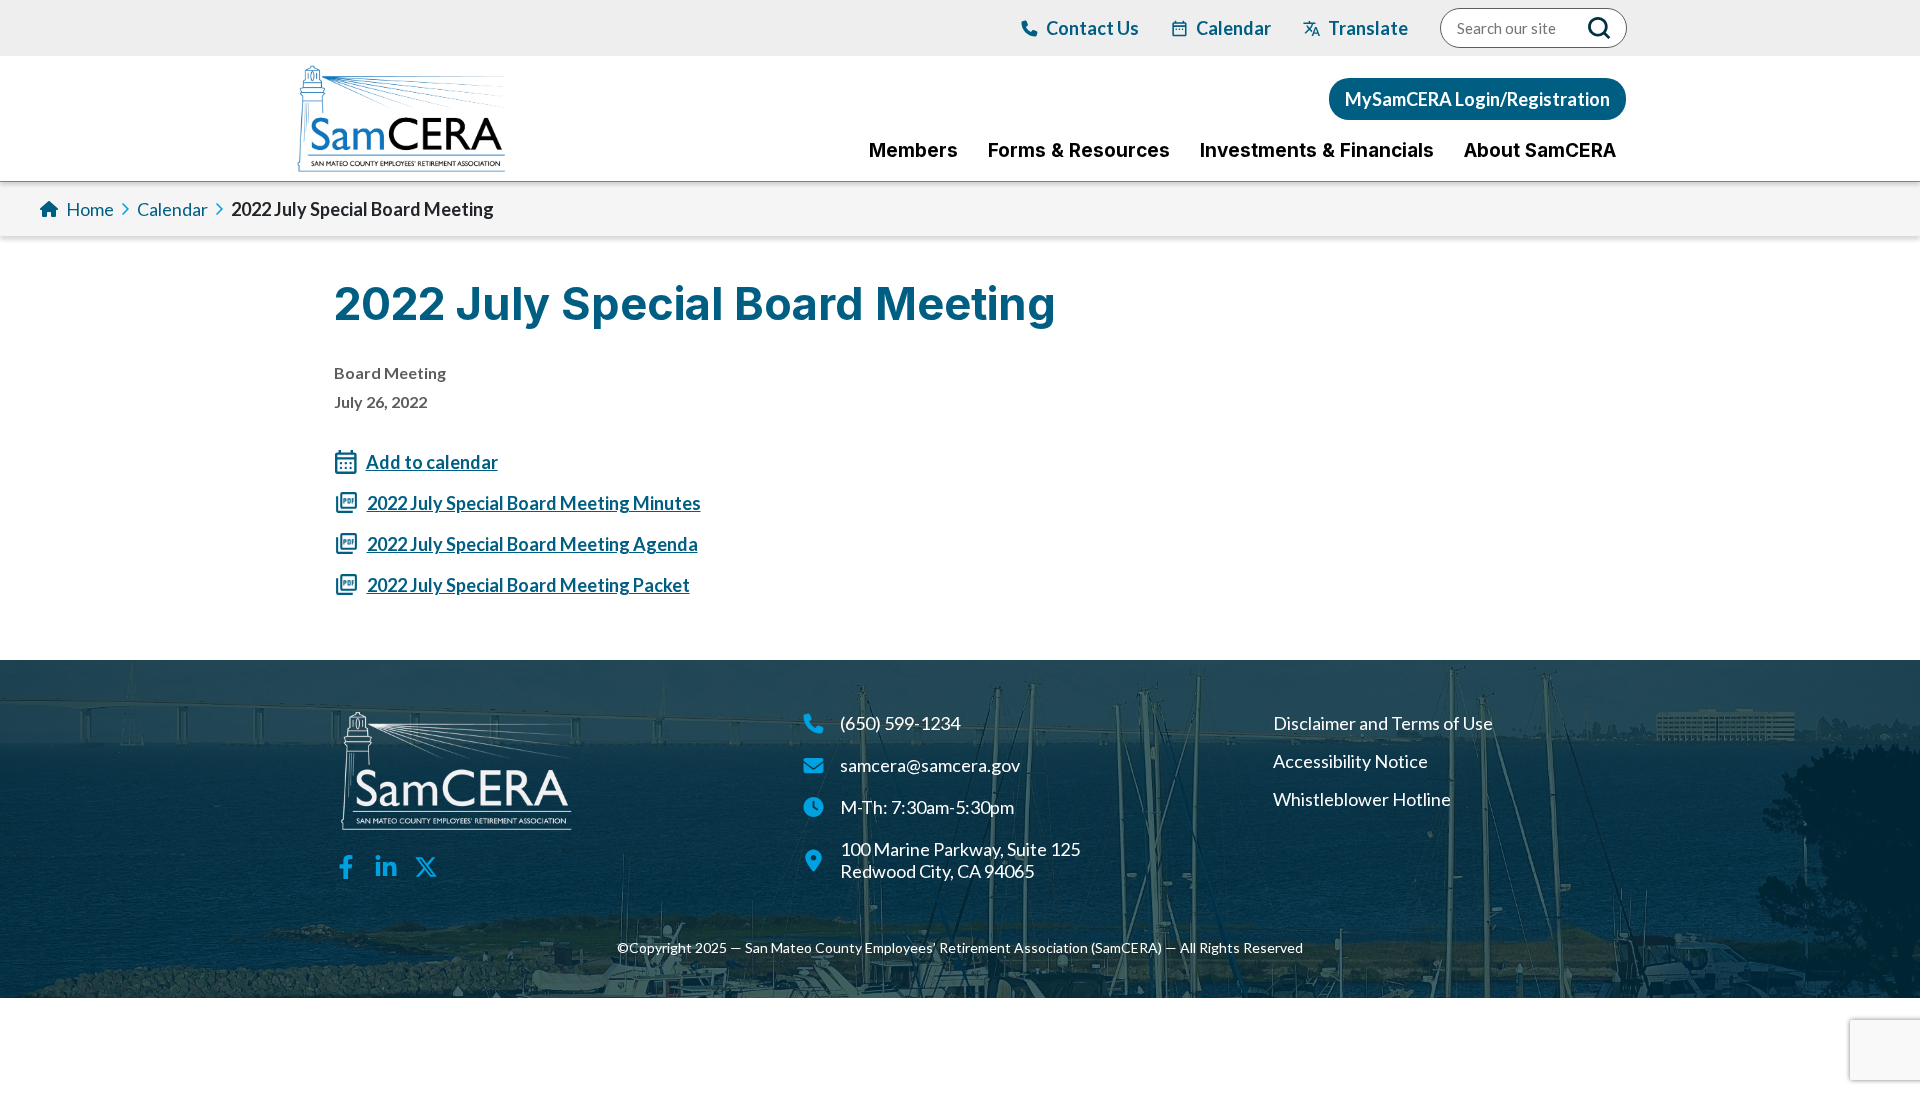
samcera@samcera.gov (930, 765)
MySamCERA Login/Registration (1477, 99)
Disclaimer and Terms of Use (1383, 723)
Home (90, 209)
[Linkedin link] (386, 865)
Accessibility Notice (1350, 761)
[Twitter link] (426, 865)
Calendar (172, 209)
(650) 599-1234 (900, 723)
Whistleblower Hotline (1362, 799)
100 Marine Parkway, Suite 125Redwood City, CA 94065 (960, 860)
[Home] (401, 118)
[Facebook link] (346, 865)
